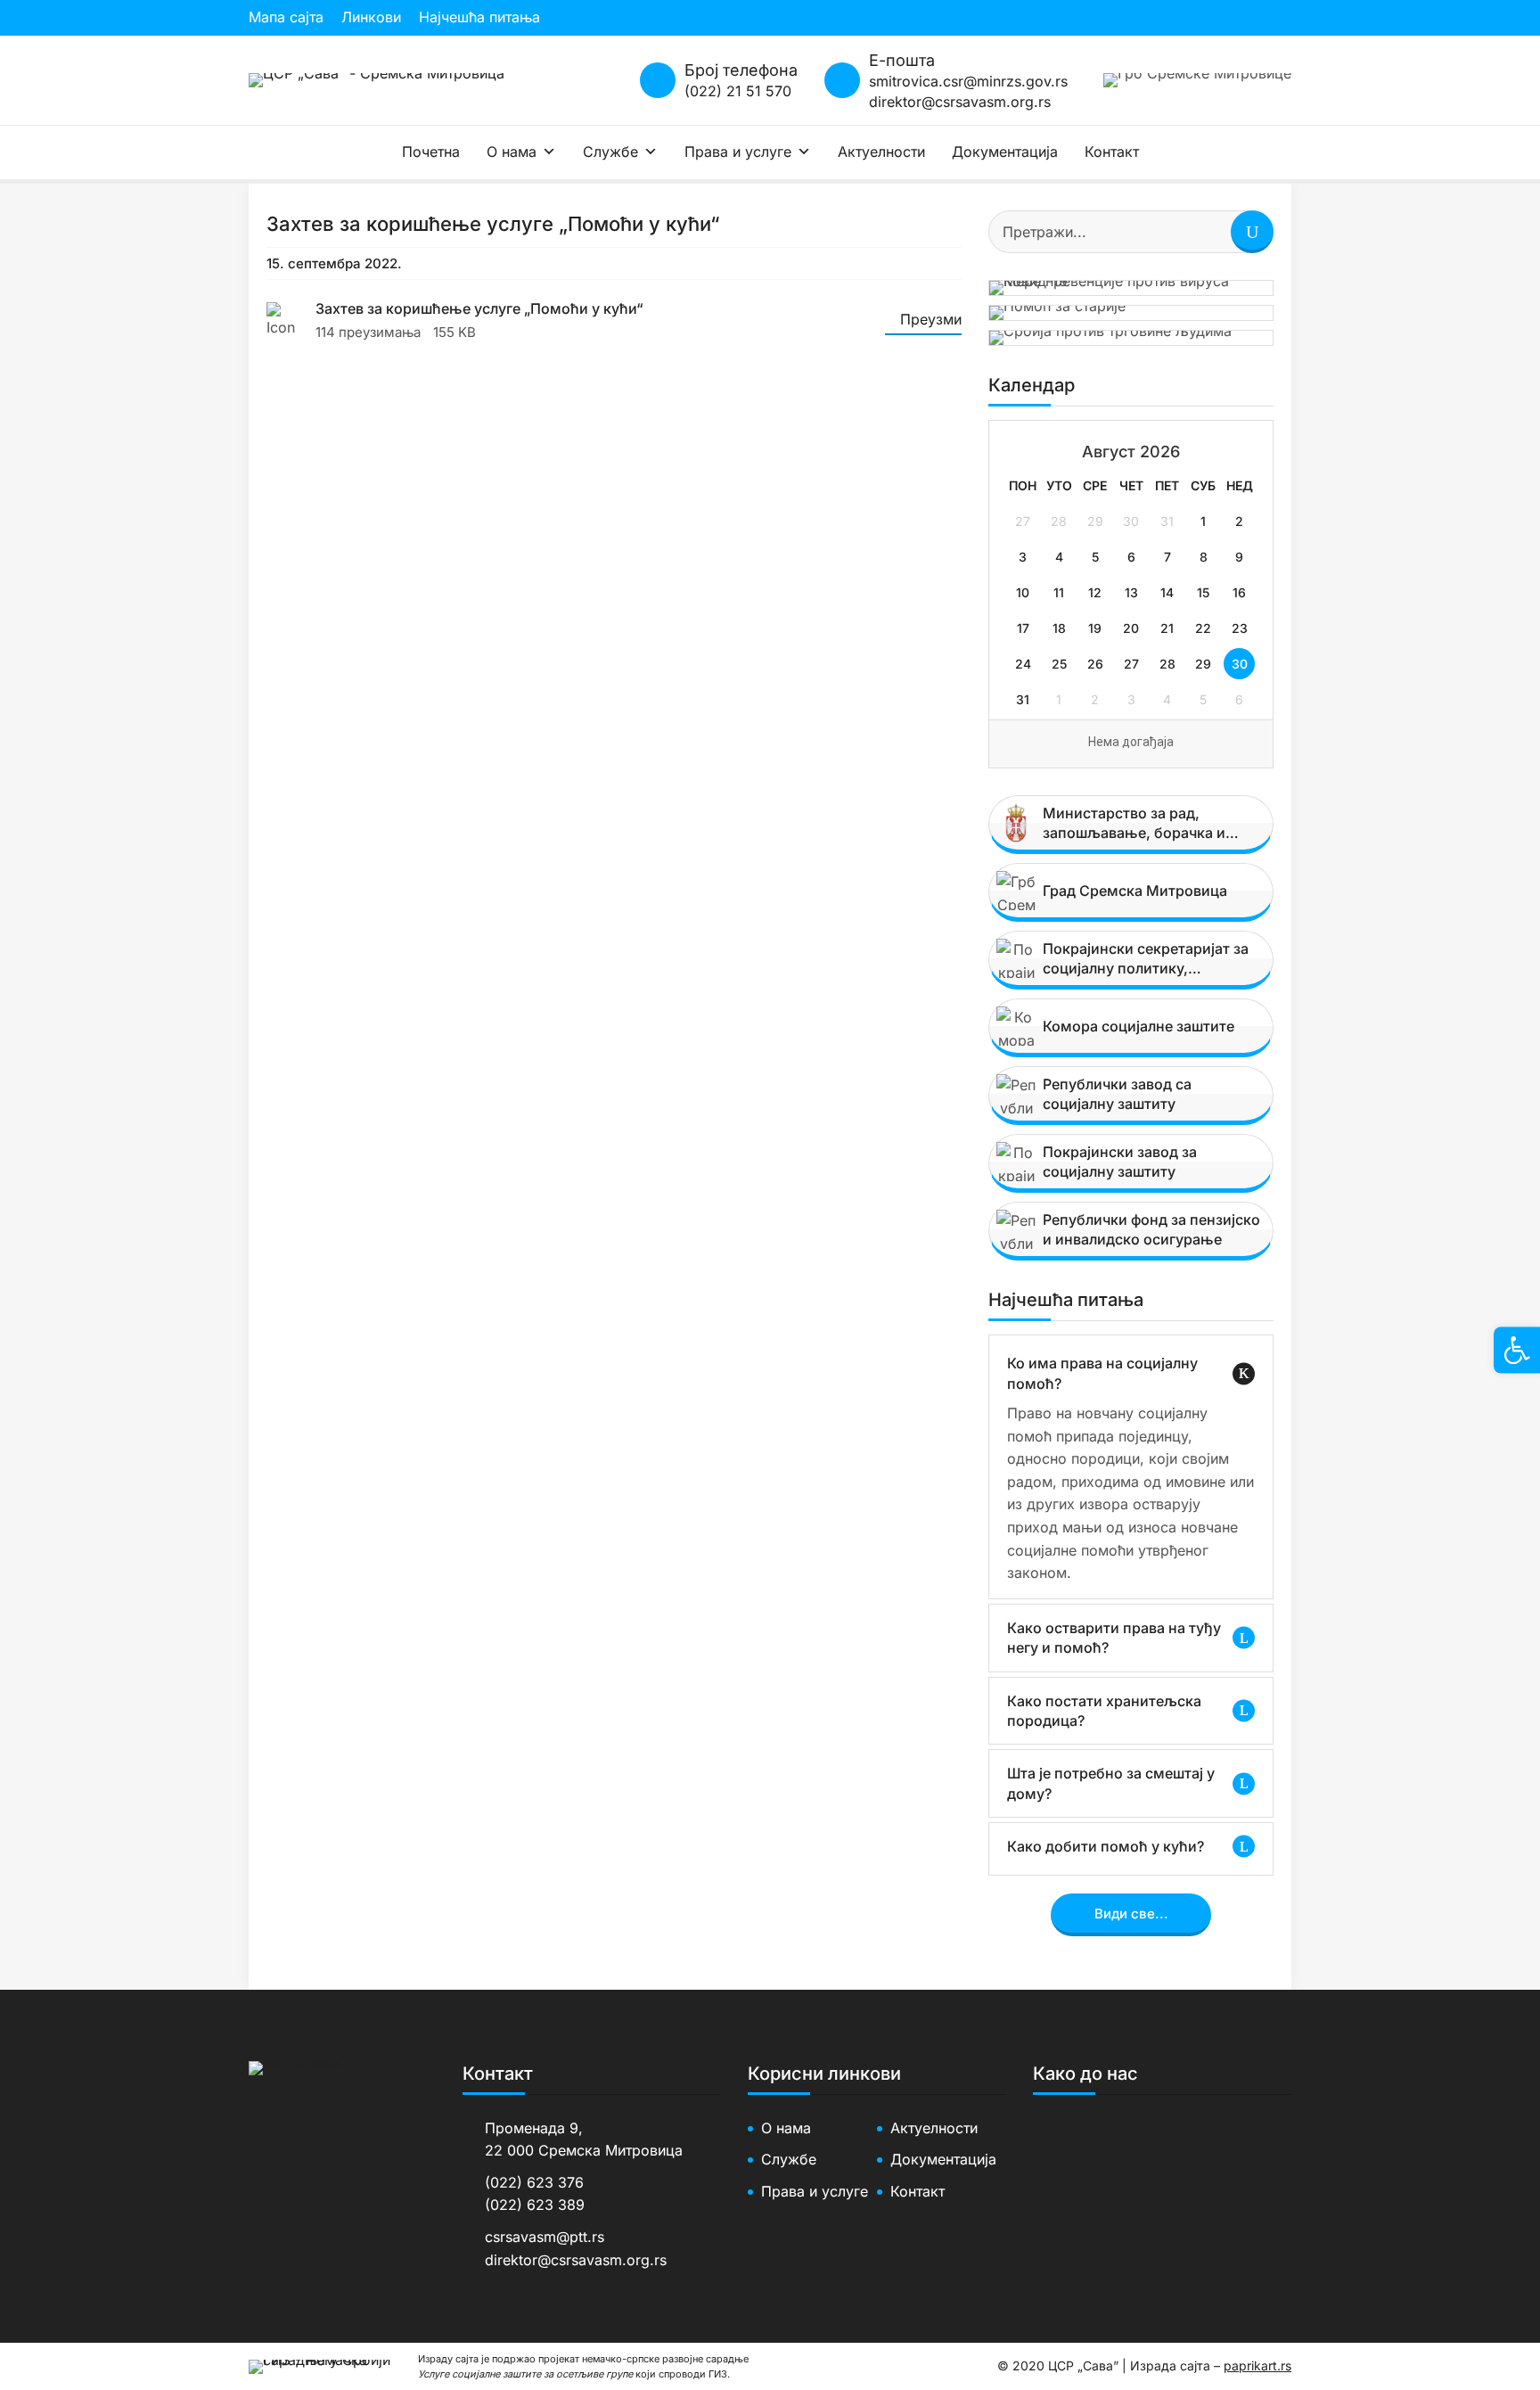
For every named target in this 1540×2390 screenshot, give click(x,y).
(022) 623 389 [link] (535, 2205)
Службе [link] (610, 152)
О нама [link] (512, 152)
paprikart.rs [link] (1257, 2365)
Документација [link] (1005, 152)
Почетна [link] (431, 152)
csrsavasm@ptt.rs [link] (545, 2237)
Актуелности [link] (881, 152)
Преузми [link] (931, 319)
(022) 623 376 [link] (534, 2182)
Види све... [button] (1131, 1914)
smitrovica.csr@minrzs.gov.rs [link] (968, 81)
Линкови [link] (371, 17)
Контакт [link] (1112, 152)
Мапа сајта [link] (286, 17)
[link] (377, 80)
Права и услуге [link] (738, 152)
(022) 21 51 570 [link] (738, 91)
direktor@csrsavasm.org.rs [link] (960, 102)
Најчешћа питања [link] (479, 17)
